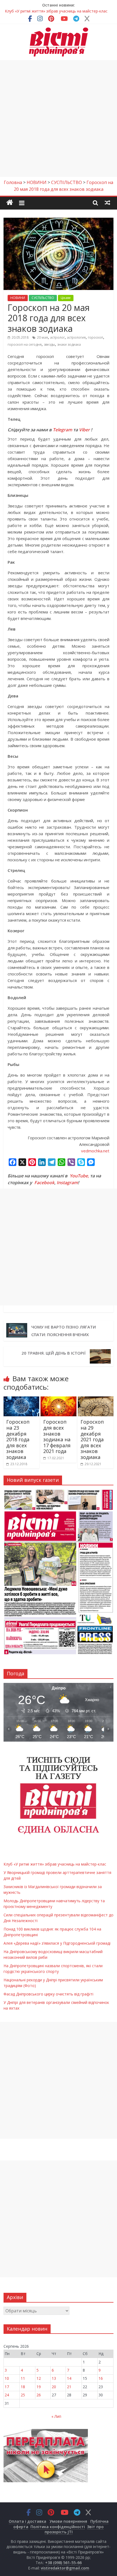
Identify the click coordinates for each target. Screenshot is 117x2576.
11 (23, 2378)
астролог (57, 337)
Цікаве (66, 298)
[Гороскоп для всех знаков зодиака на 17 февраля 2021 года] (58, 1400)
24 (7, 2395)
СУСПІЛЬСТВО (43, 298)
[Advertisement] (59, 118)
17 (7, 2387)
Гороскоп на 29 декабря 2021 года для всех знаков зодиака (92, 1439)
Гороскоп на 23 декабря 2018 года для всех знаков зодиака (18, 1439)
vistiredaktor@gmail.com (65, 2568)
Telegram (62, 430)
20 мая (42, 337)
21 (69, 2387)
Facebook (44, 1183)
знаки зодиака (69, 344)
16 (101, 2378)
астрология (76, 337)
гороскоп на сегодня (25, 344)
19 (39, 2387)
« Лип (56, 2416)
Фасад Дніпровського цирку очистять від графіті (48, 1994)
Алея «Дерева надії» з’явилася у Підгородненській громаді (57, 1943)
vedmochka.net (95, 1151)
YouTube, (79, 1176)
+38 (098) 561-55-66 (63, 2563)
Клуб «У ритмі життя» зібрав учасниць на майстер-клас (56, 11)
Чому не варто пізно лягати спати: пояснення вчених (64, 1331)
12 (39, 2378)
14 (69, 2378)
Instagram (67, 1183)
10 (7, 2378)
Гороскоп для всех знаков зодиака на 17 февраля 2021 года (57, 1436)
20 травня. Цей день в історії (54, 1353)
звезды (49, 344)
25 (23, 2395)
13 (54, 2378)
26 (39, 2395)
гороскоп (96, 337)
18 (23, 2387)
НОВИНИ (18, 298)
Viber (84, 430)
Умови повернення (68, 2521)
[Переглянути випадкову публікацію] (107, 202)
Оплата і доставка (27, 2521)
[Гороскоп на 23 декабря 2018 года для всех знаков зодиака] (21, 1400)
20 (54, 2387)
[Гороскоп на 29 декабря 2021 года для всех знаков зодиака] (96, 1400)
